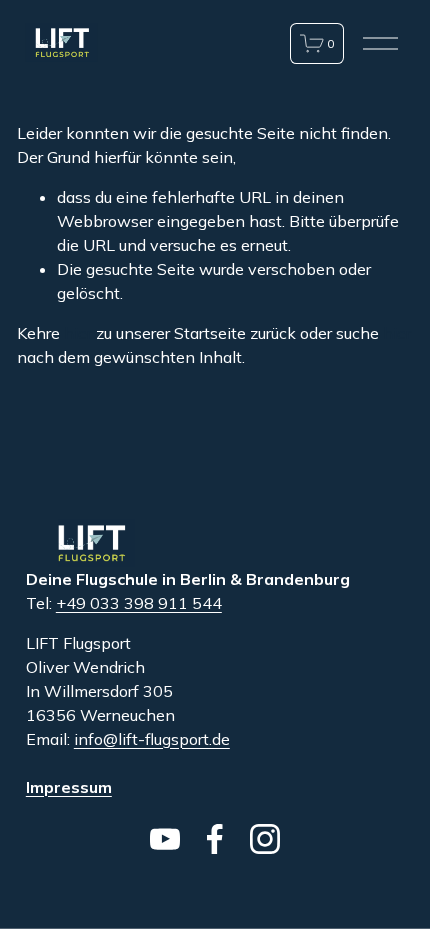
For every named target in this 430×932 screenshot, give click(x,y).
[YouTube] (165, 839)
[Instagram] (265, 839)
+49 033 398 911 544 (139, 603)
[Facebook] (215, 839)
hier (78, 333)
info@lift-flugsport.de (152, 739)
